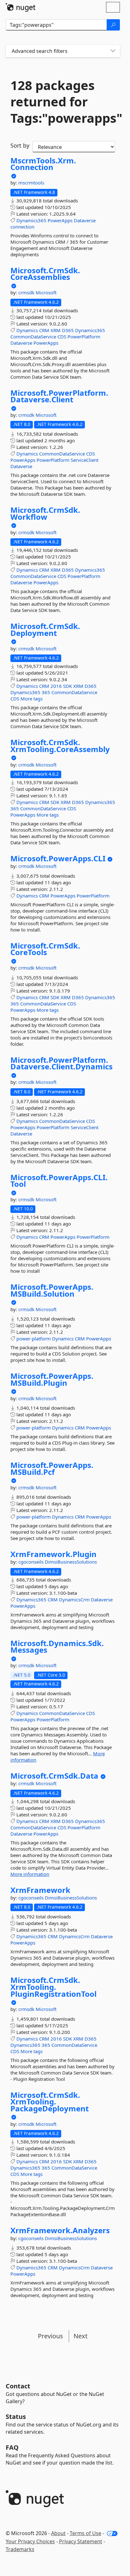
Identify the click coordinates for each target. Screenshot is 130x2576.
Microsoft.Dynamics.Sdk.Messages (57, 1647)
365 (46, 692)
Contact (18, 2386)
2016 (56, 686)
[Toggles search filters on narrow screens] (113, 51)
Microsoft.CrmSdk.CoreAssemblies (45, 274)
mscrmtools (31, 183)
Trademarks (20, 2549)
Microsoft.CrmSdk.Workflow (45, 513)
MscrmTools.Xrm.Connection (43, 164)
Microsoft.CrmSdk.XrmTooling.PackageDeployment (50, 2102)
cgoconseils (32, 1562)
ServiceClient (85, 460)
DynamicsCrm (74, 1599)
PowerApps (60, 220)
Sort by (20, 145)
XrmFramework (40, 1890)
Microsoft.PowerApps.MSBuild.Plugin (52, 1379)
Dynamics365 (31, 220)
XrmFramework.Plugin (53, 1554)
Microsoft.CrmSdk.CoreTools (45, 949)
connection (22, 227)
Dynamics (27, 330)
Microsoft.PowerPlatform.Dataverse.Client (59, 396)
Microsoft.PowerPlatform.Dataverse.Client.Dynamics (62, 1063)
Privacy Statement (81, 2541)
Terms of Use (86, 2533)
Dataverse (85, 220)
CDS (62, 337)
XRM (56, 330)
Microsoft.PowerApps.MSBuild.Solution (52, 1290)
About (58, 2533)
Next (80, 2336)
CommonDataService (33, 337)
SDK (68, 686)
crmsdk (27, 292)
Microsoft (46, 292)
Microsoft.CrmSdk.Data (54, 1776)
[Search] (113, 25)
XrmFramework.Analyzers (60, 2230)
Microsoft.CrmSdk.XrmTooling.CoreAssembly (60, 746)
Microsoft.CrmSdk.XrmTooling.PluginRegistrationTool (53, 1987)
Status (16, 2417)
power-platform (34, 1339)
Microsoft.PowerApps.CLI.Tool (59, 1181)
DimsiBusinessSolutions (71, 1562)
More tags (32, 699)
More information (30, 1874)
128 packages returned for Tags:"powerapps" (63, 102)
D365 (68, 330)
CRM (44, 330)
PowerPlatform (84, 337)
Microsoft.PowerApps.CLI (58, 858)
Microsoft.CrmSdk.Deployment (45, 629)
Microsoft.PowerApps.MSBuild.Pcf (52, 1468)
